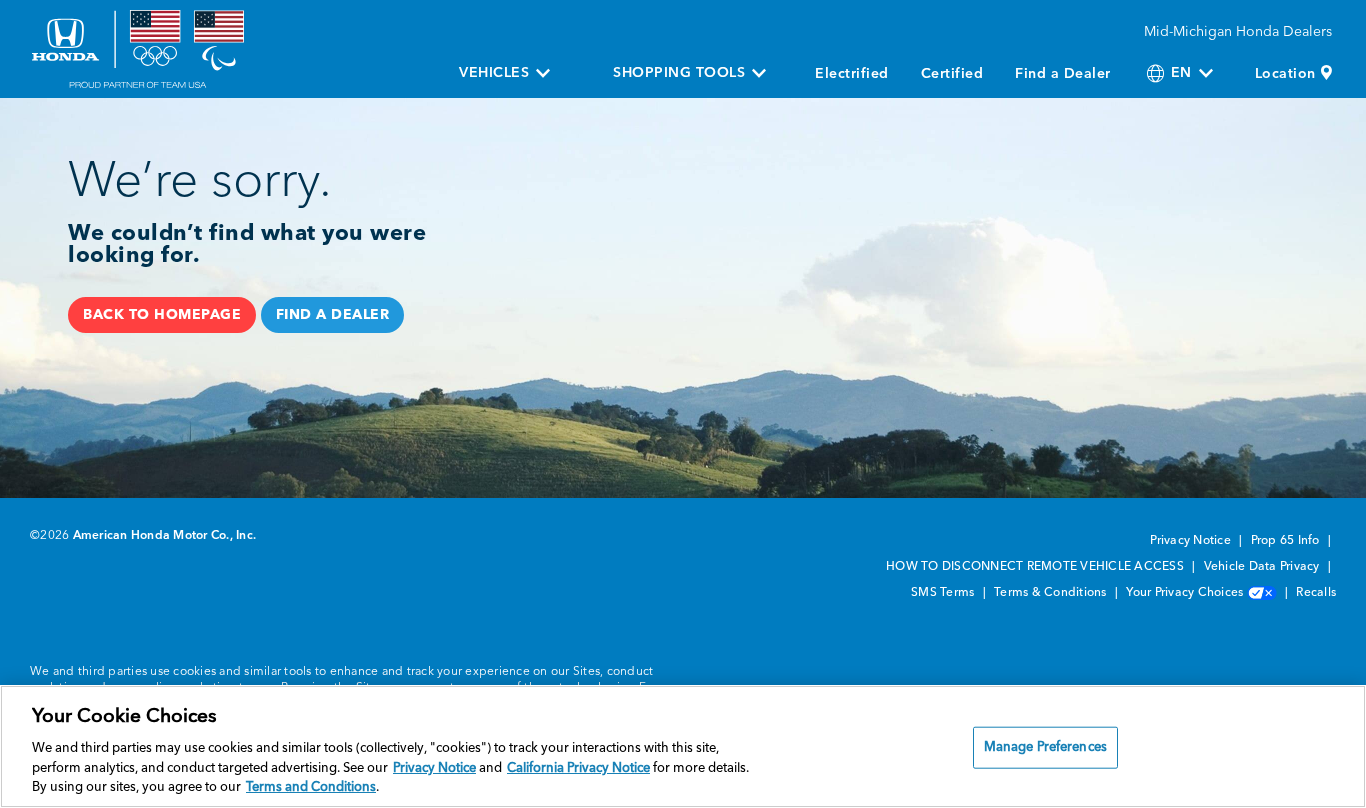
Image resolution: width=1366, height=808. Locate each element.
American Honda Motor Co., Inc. (165, 536)
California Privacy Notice (578, 768)
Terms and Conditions (311, 787)
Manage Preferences (1045, 747)
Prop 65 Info (1287, 541)
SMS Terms (944, 593)
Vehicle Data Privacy (1263, 567)
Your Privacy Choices (1186, 593)
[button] (162, 315)
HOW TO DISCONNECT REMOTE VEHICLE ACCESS (1036, 567)
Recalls (1316, 593)
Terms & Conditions (1052, 593)
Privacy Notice (1192, 541)
